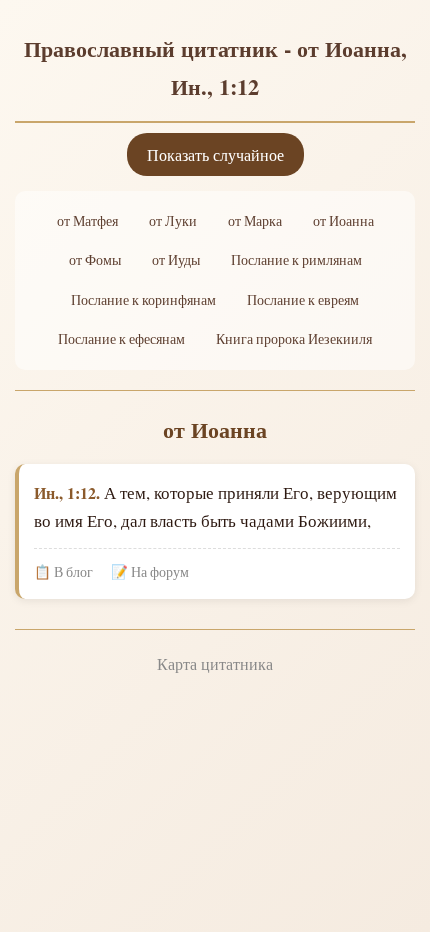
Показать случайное (215, 154)
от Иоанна (343, 221)
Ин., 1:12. (67, 492)
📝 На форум (150, 572)
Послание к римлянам (296, 260)
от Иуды (176, 260)
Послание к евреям (303, 300)
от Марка (255, 221)
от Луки (173, 221)
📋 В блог (63, 572)
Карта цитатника (215, 663)
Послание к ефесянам (121, 339)
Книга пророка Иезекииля (294, 339)
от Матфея (87, 221)
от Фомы (95, 260)
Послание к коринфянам (143, 300)
